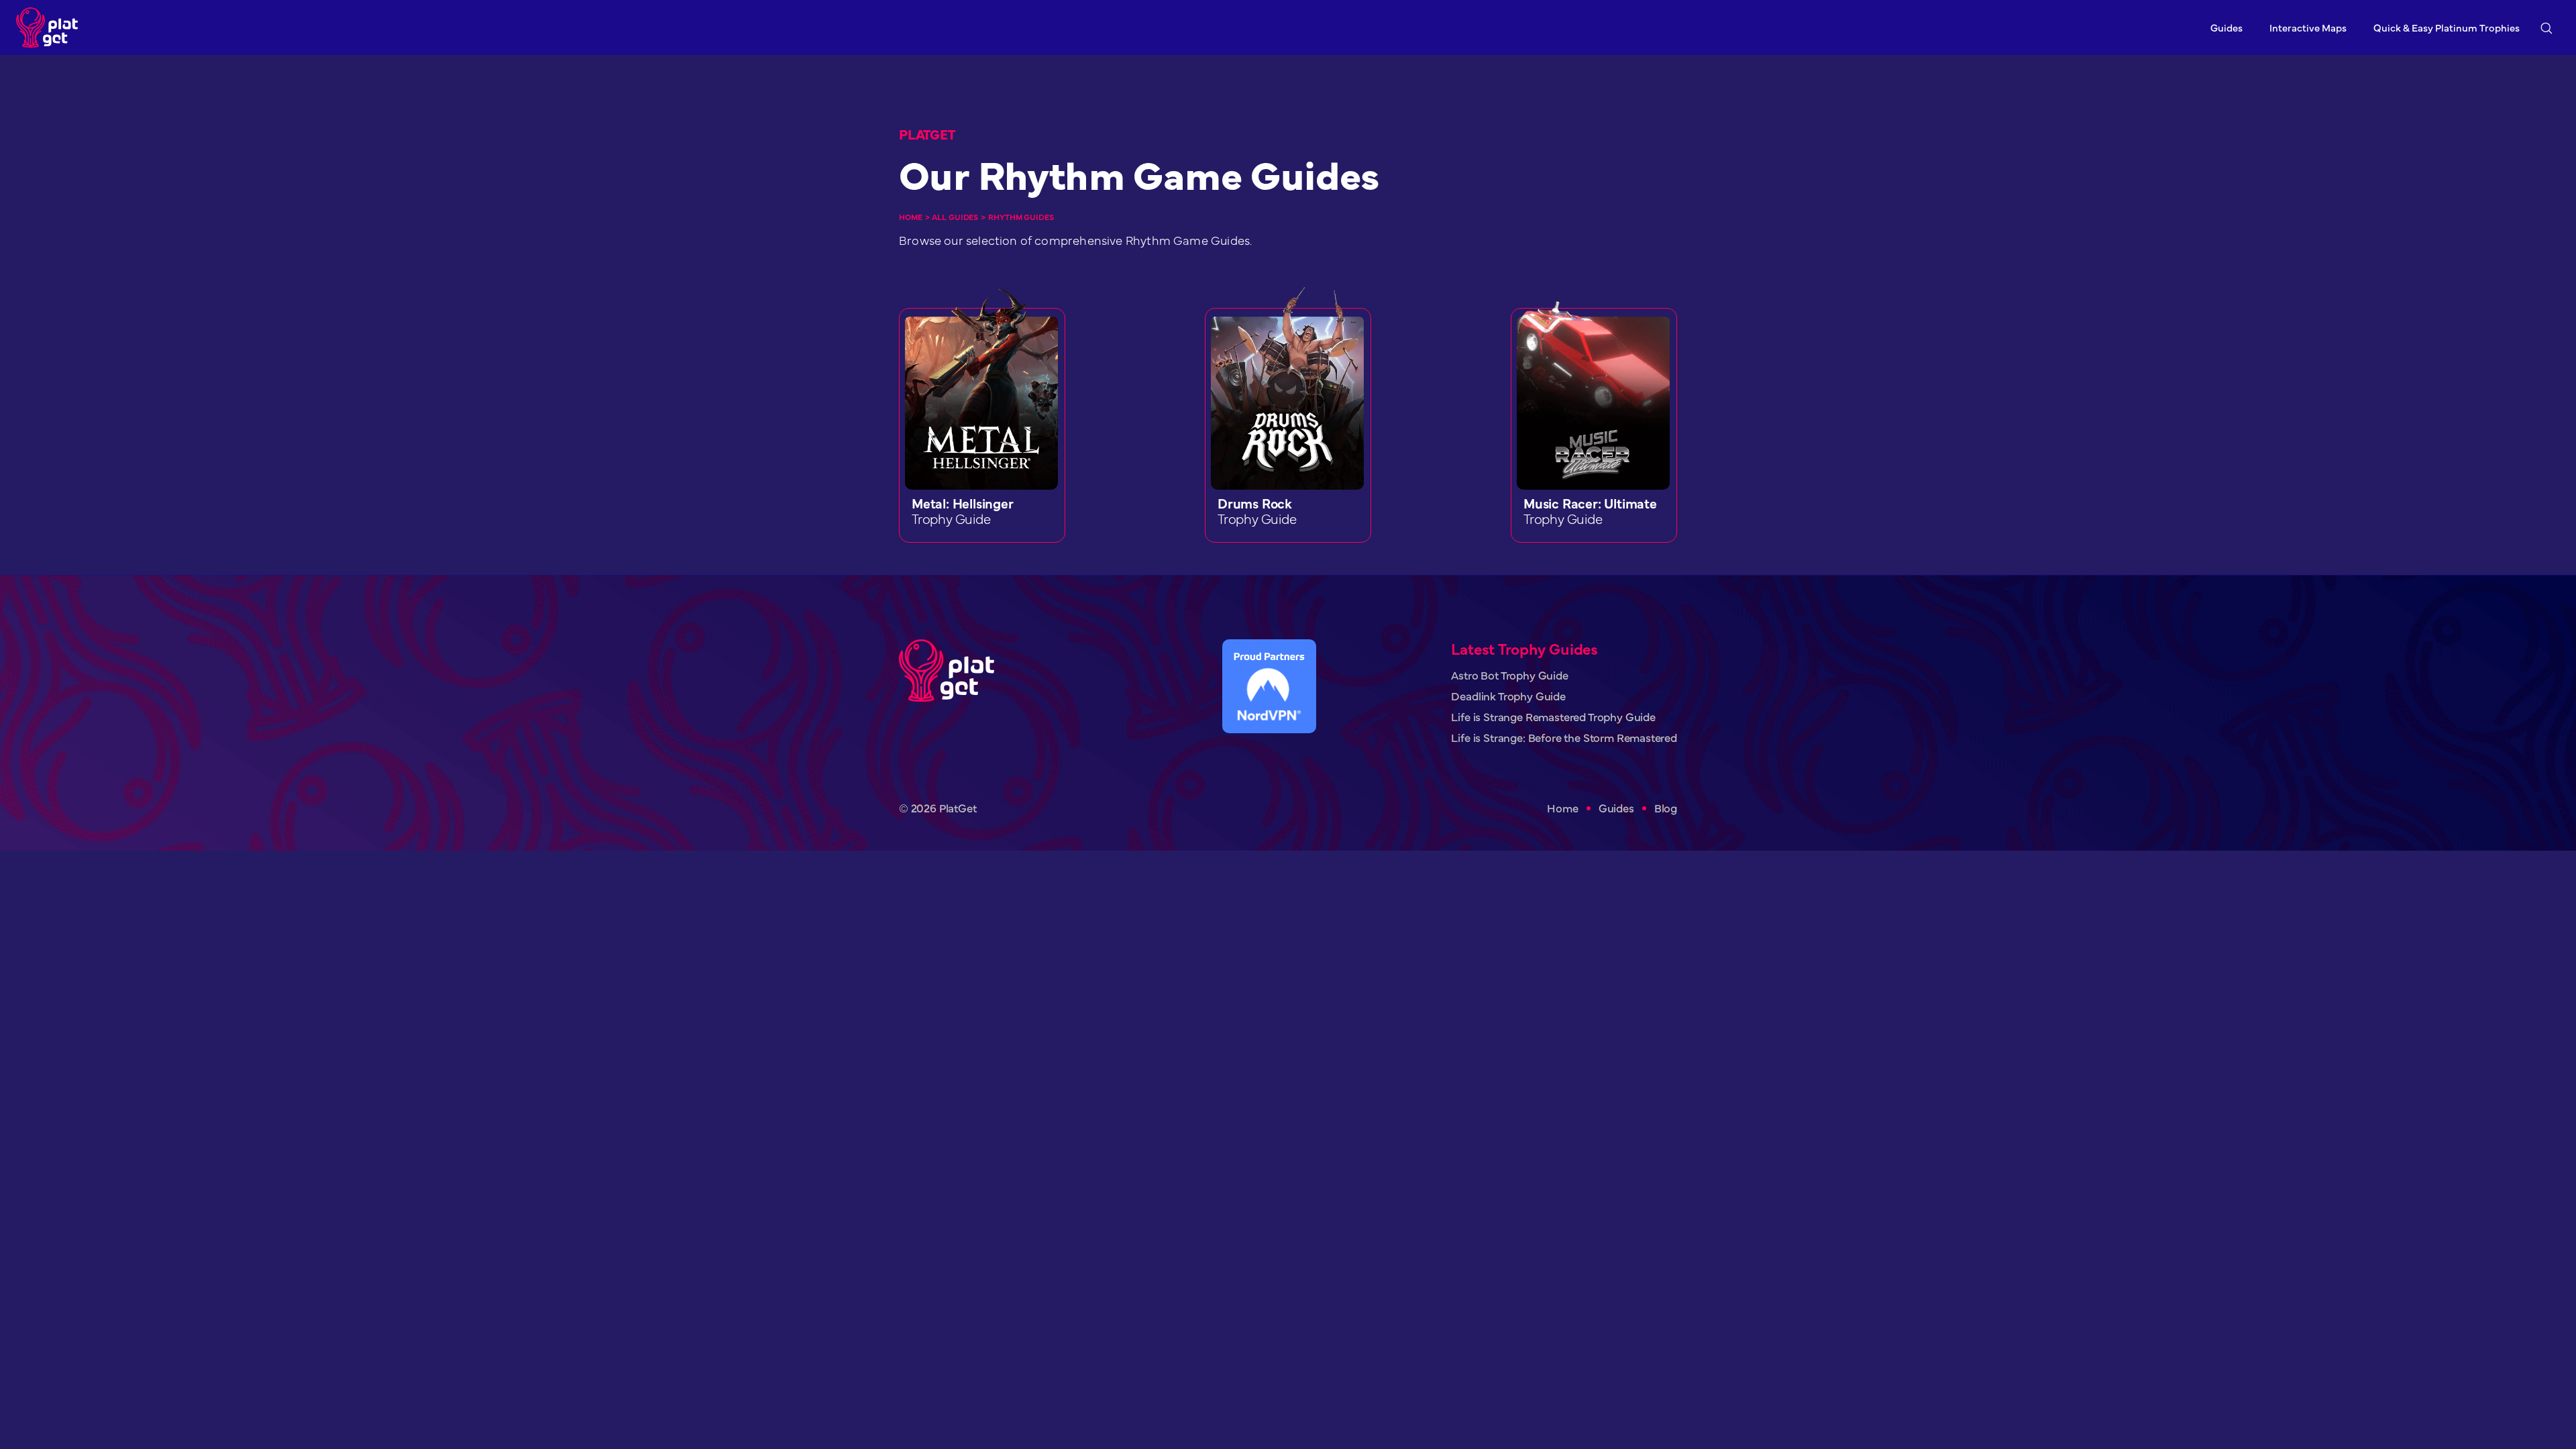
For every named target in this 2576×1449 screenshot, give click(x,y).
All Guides (955, 217)
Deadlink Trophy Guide (1508, 696)
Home (911, 217)
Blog (1666, 808)
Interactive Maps (2308, 27)
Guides (2226, 27)
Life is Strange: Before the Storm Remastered (1564, 738)
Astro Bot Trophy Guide (1509, 675)
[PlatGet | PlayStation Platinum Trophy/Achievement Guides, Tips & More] (50, 28)
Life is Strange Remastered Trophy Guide (1553, 717)
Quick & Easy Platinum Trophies (2447, 27)
